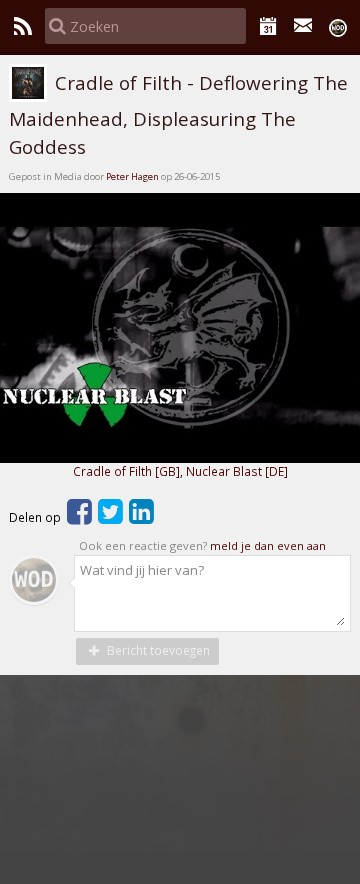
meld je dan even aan (268, 545)
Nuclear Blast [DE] (237, 471)
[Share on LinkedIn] (141, 517)
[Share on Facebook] (79, 517)
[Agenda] (268, 26)
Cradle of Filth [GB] (126, 471)
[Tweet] (110, 517)
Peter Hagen (132, 176)
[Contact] (303, 26)
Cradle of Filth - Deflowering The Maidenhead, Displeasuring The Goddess (178, 115)
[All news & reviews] (22, 26)
